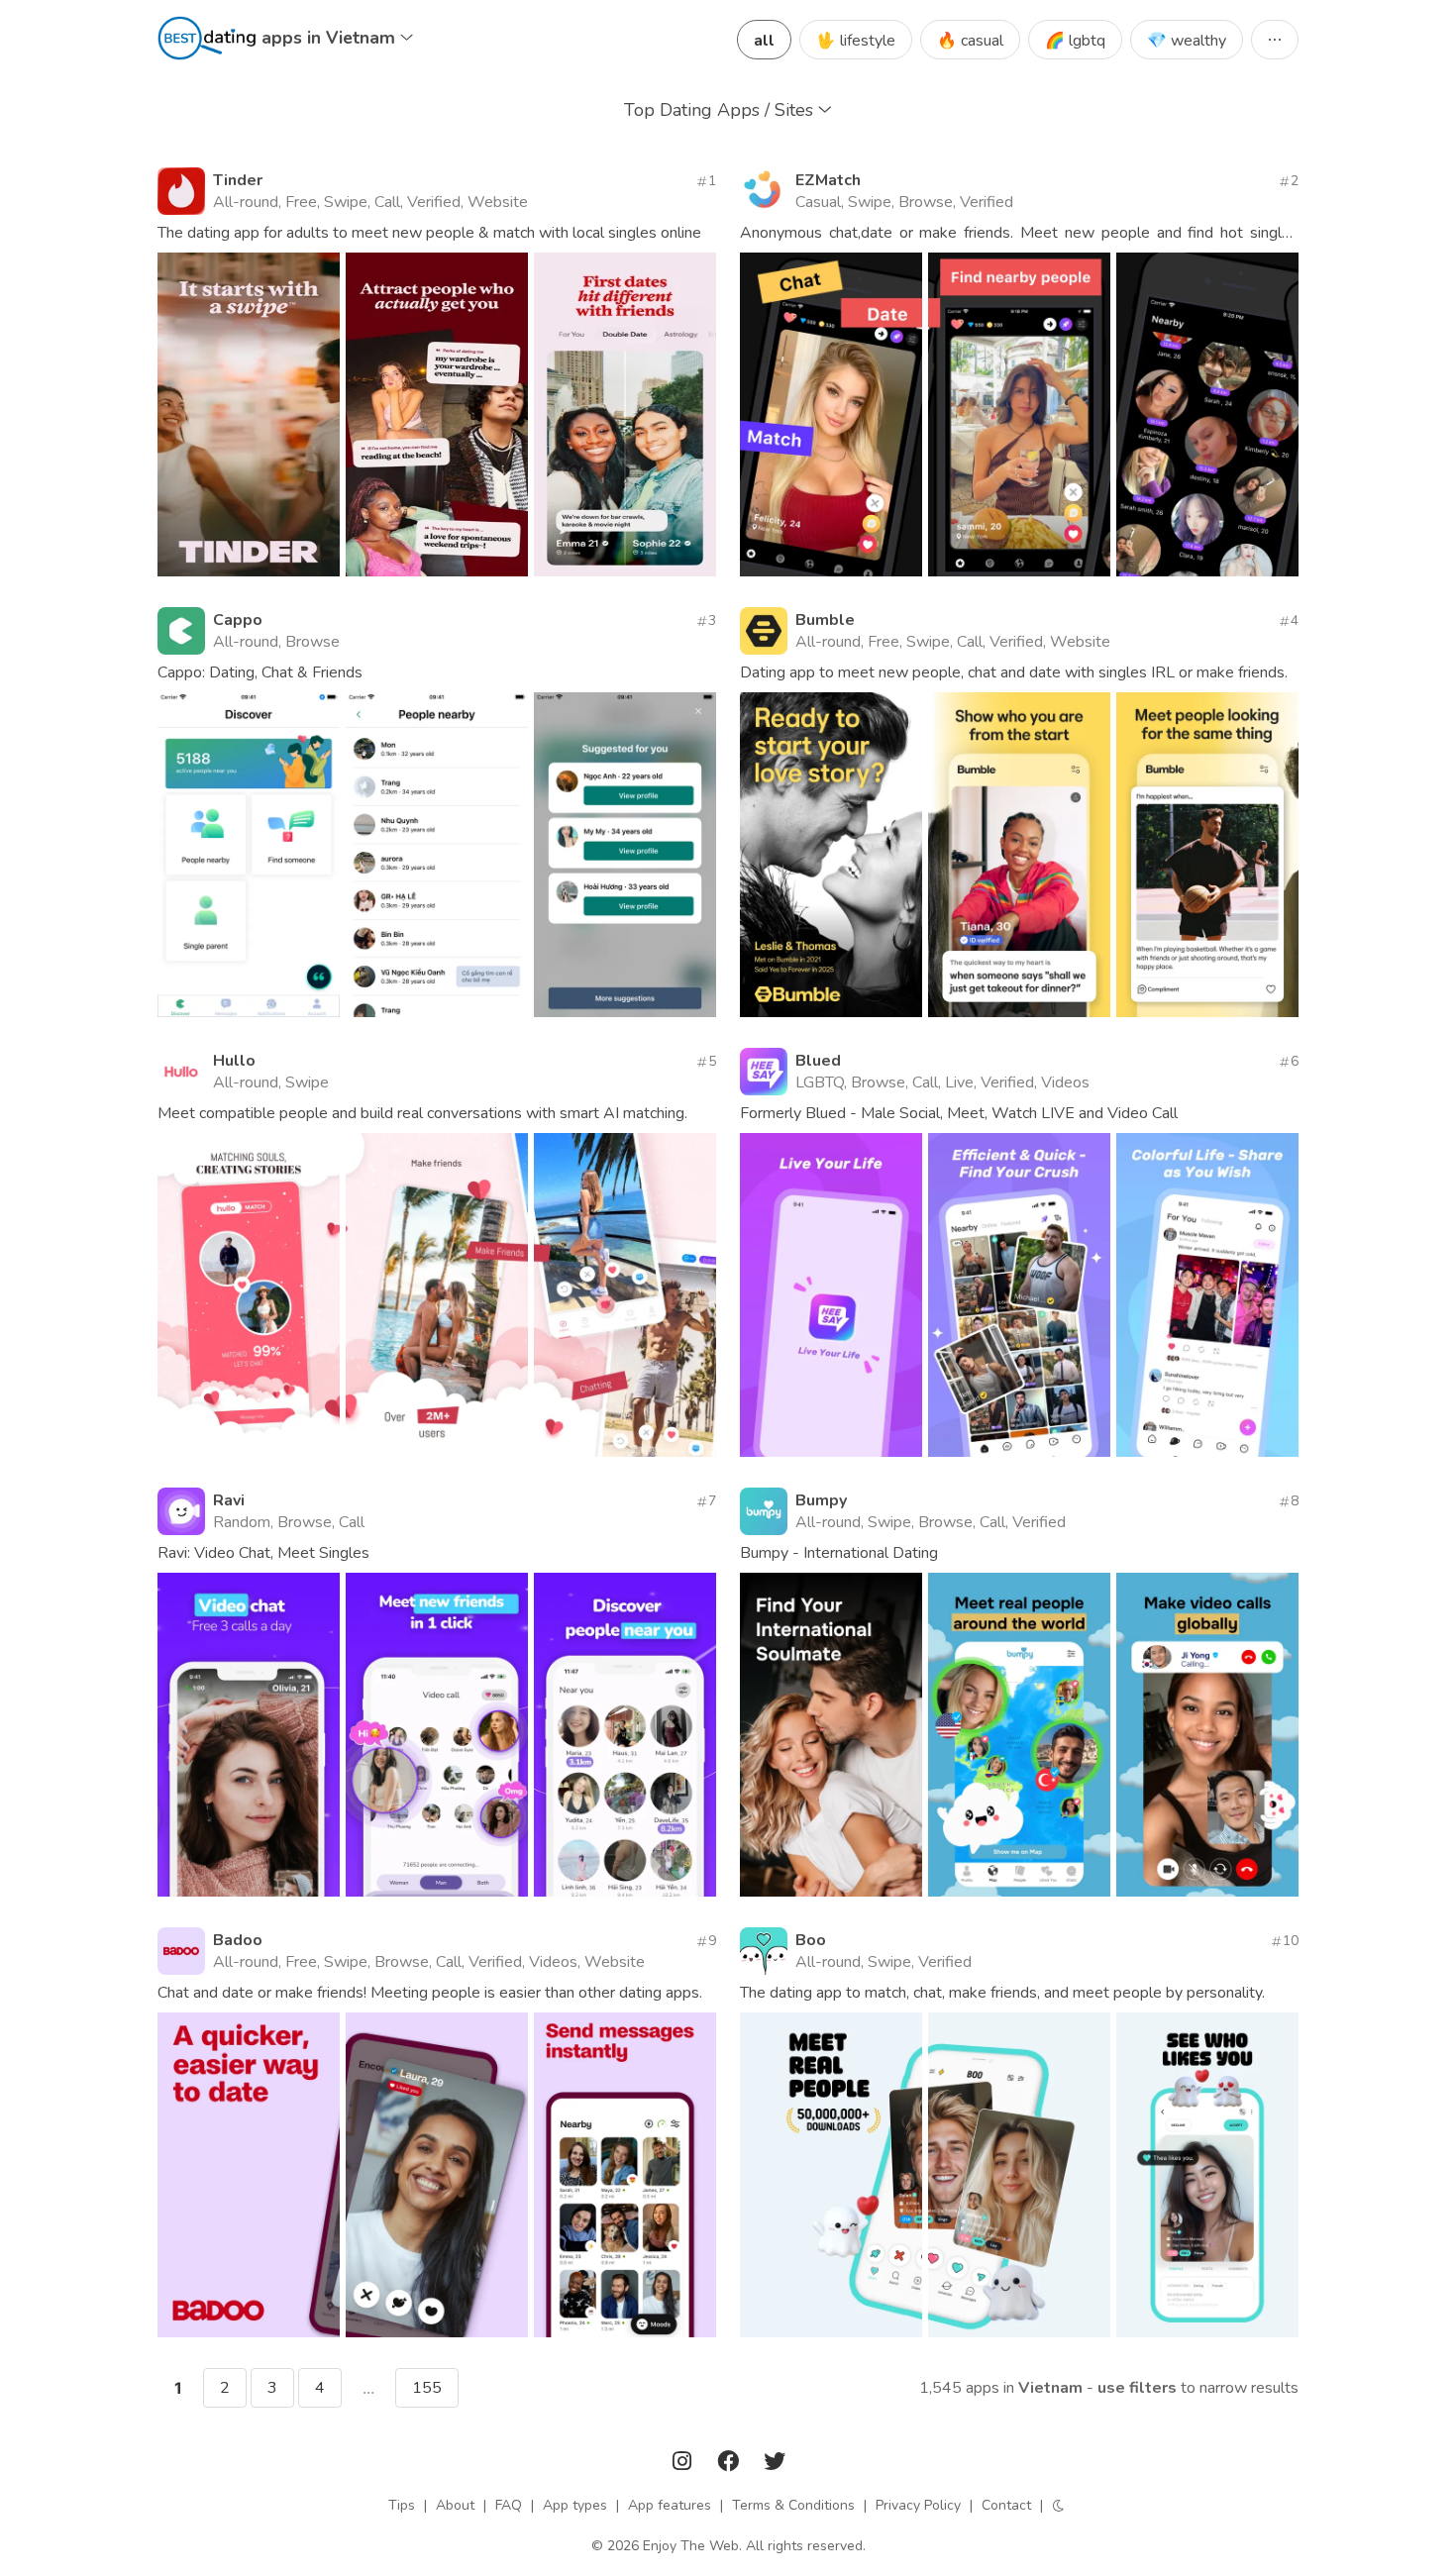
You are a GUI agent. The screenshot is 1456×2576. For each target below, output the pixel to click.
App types (575, 2505)
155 (427, 2388)
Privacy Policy (918, 2505)
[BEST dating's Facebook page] (730, 2465)
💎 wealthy (1187, 41)
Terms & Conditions (793, 2505)
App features (670, 2505)
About (455, 2505)
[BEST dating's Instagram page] (684, 2465)
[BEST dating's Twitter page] (775, 2465)
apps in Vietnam (331, 38)
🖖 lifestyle (856, 41)
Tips (402, 2505)
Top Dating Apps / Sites (721, 110)
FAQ (509, 2505)
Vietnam (1050, 2388)
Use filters (1137, 2388)
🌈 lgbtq (1075, 41)
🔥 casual (970, 41)
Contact (1006, 2505)
